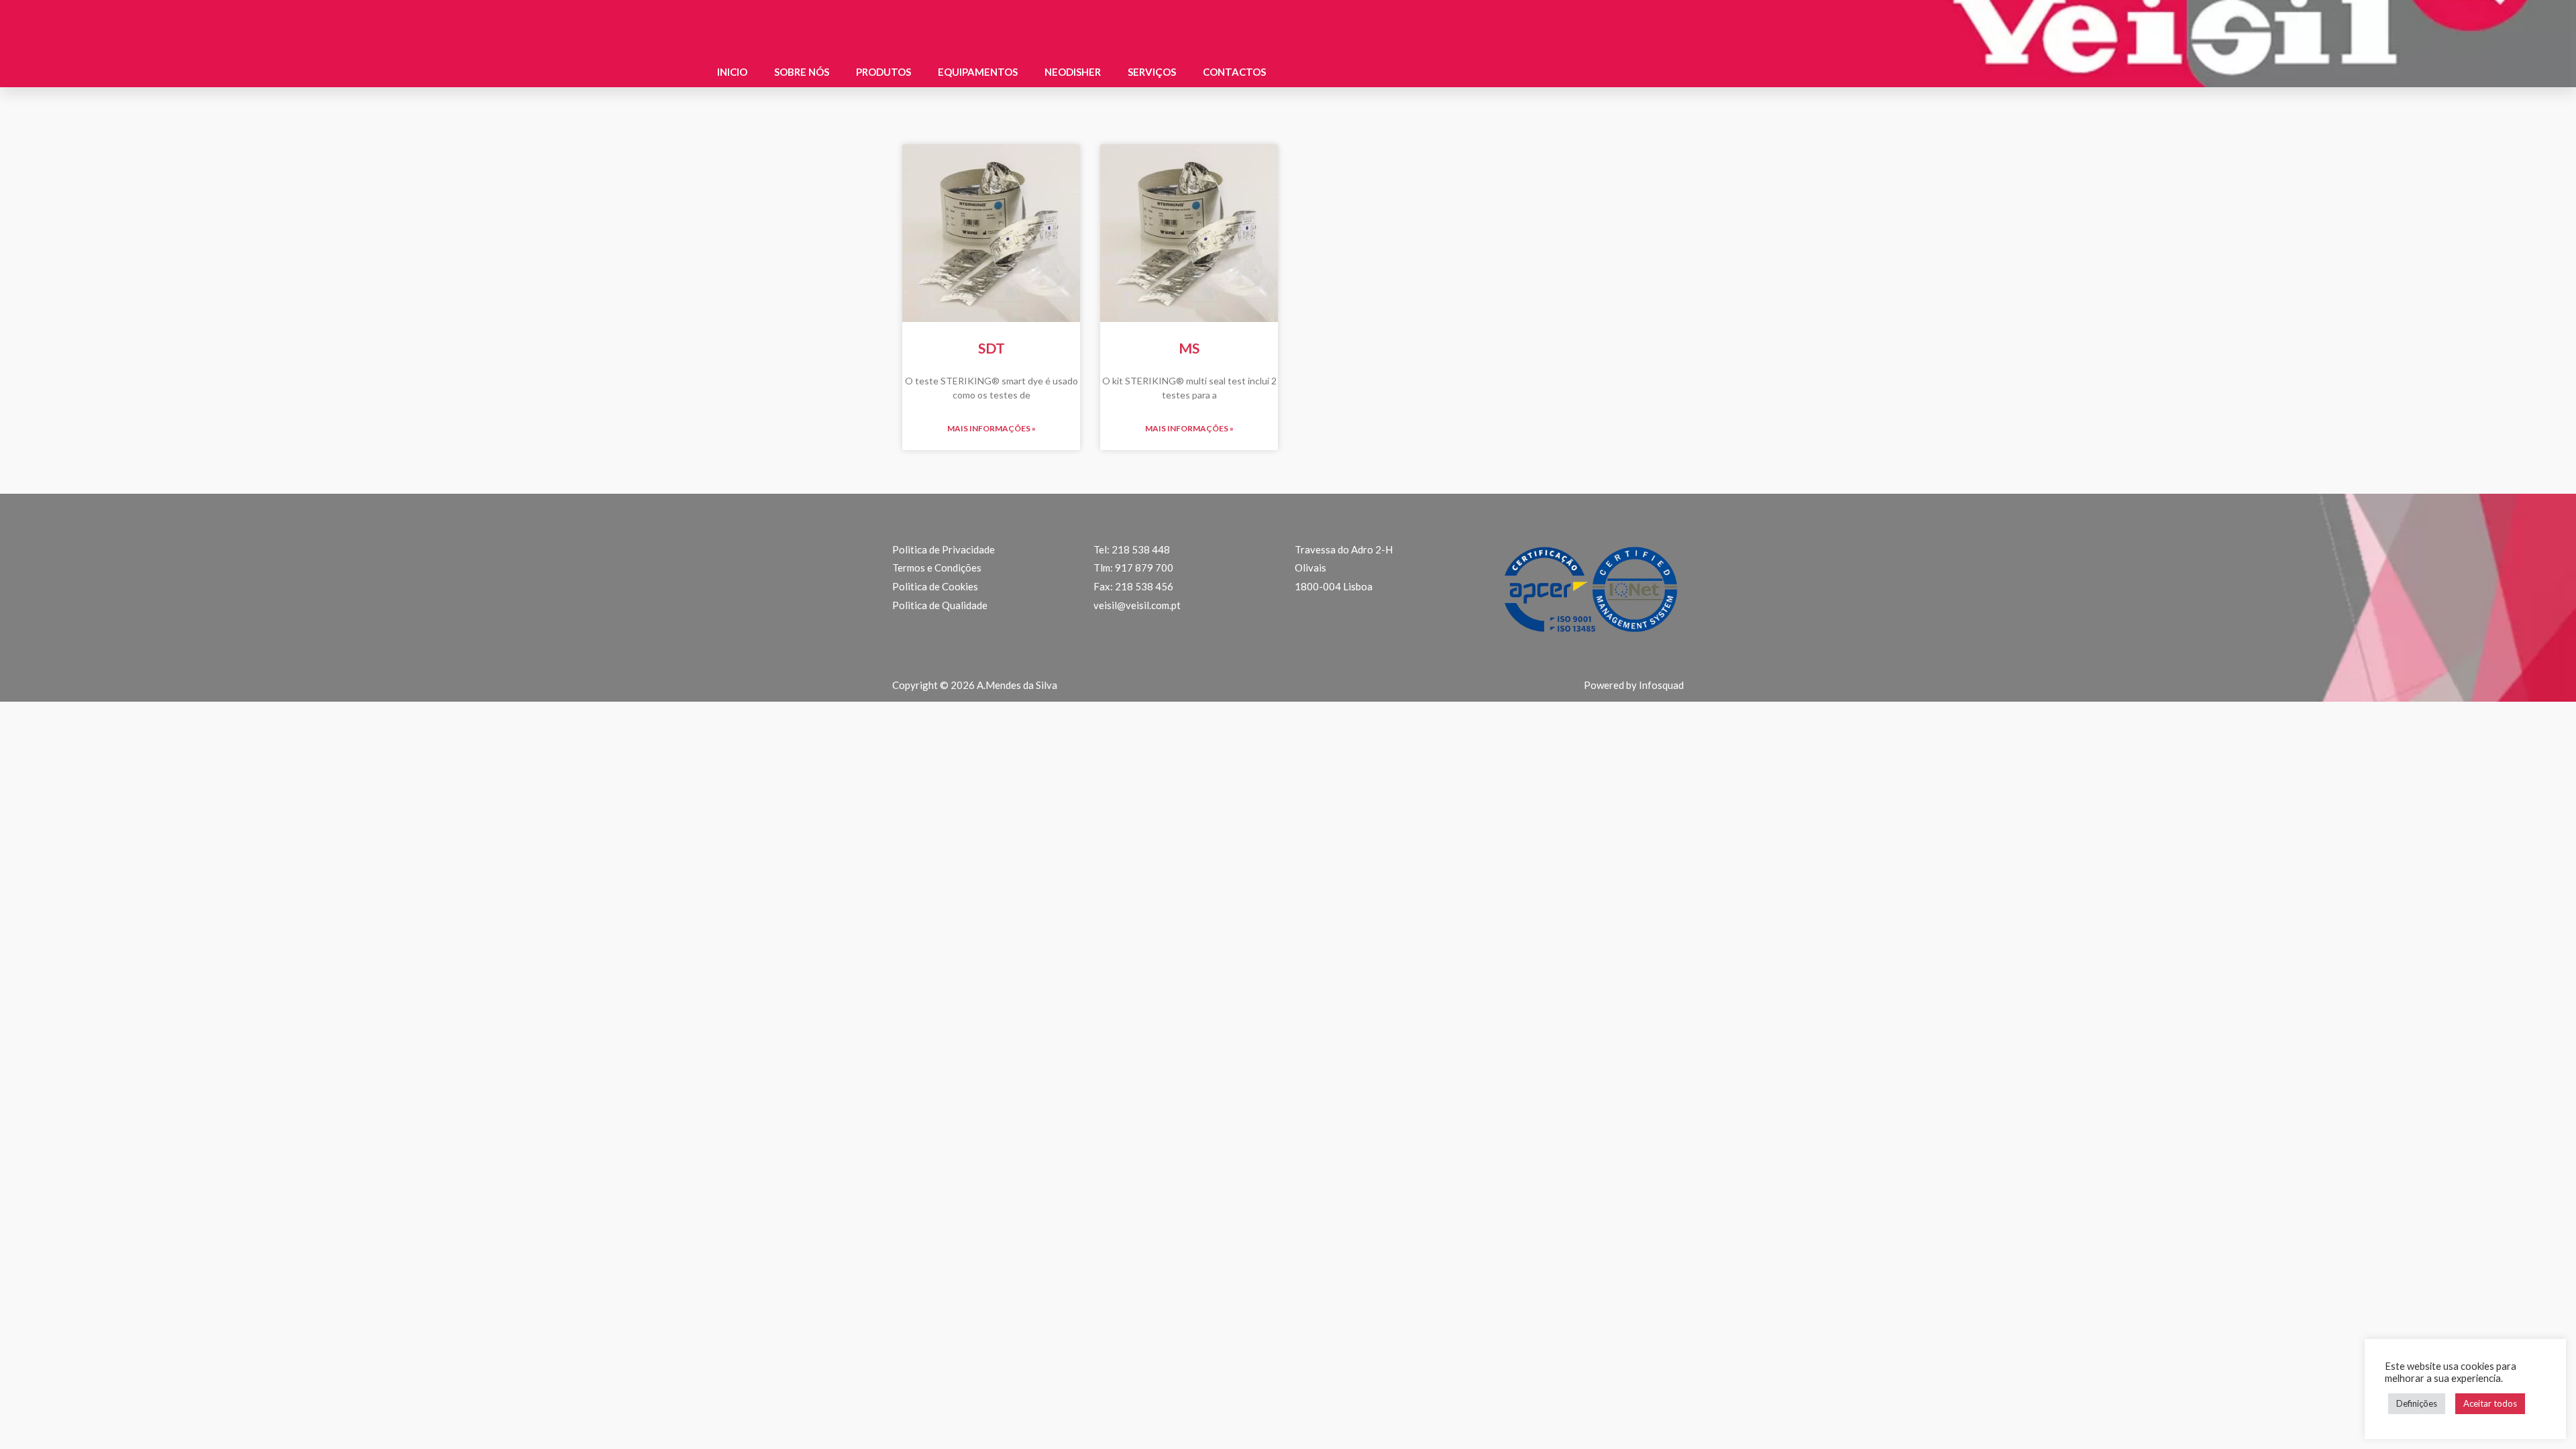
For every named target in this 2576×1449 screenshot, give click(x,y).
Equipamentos (978, 72)
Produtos (883, 72)
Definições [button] (2417, 1403)
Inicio (732, 72)
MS (1189, 348)
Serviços (1152, 72)
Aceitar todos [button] (2490, 1403)
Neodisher (1073, 72)
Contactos (1234, 72)
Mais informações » (991, 428)
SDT (991, 348)
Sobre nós (802, 72)
